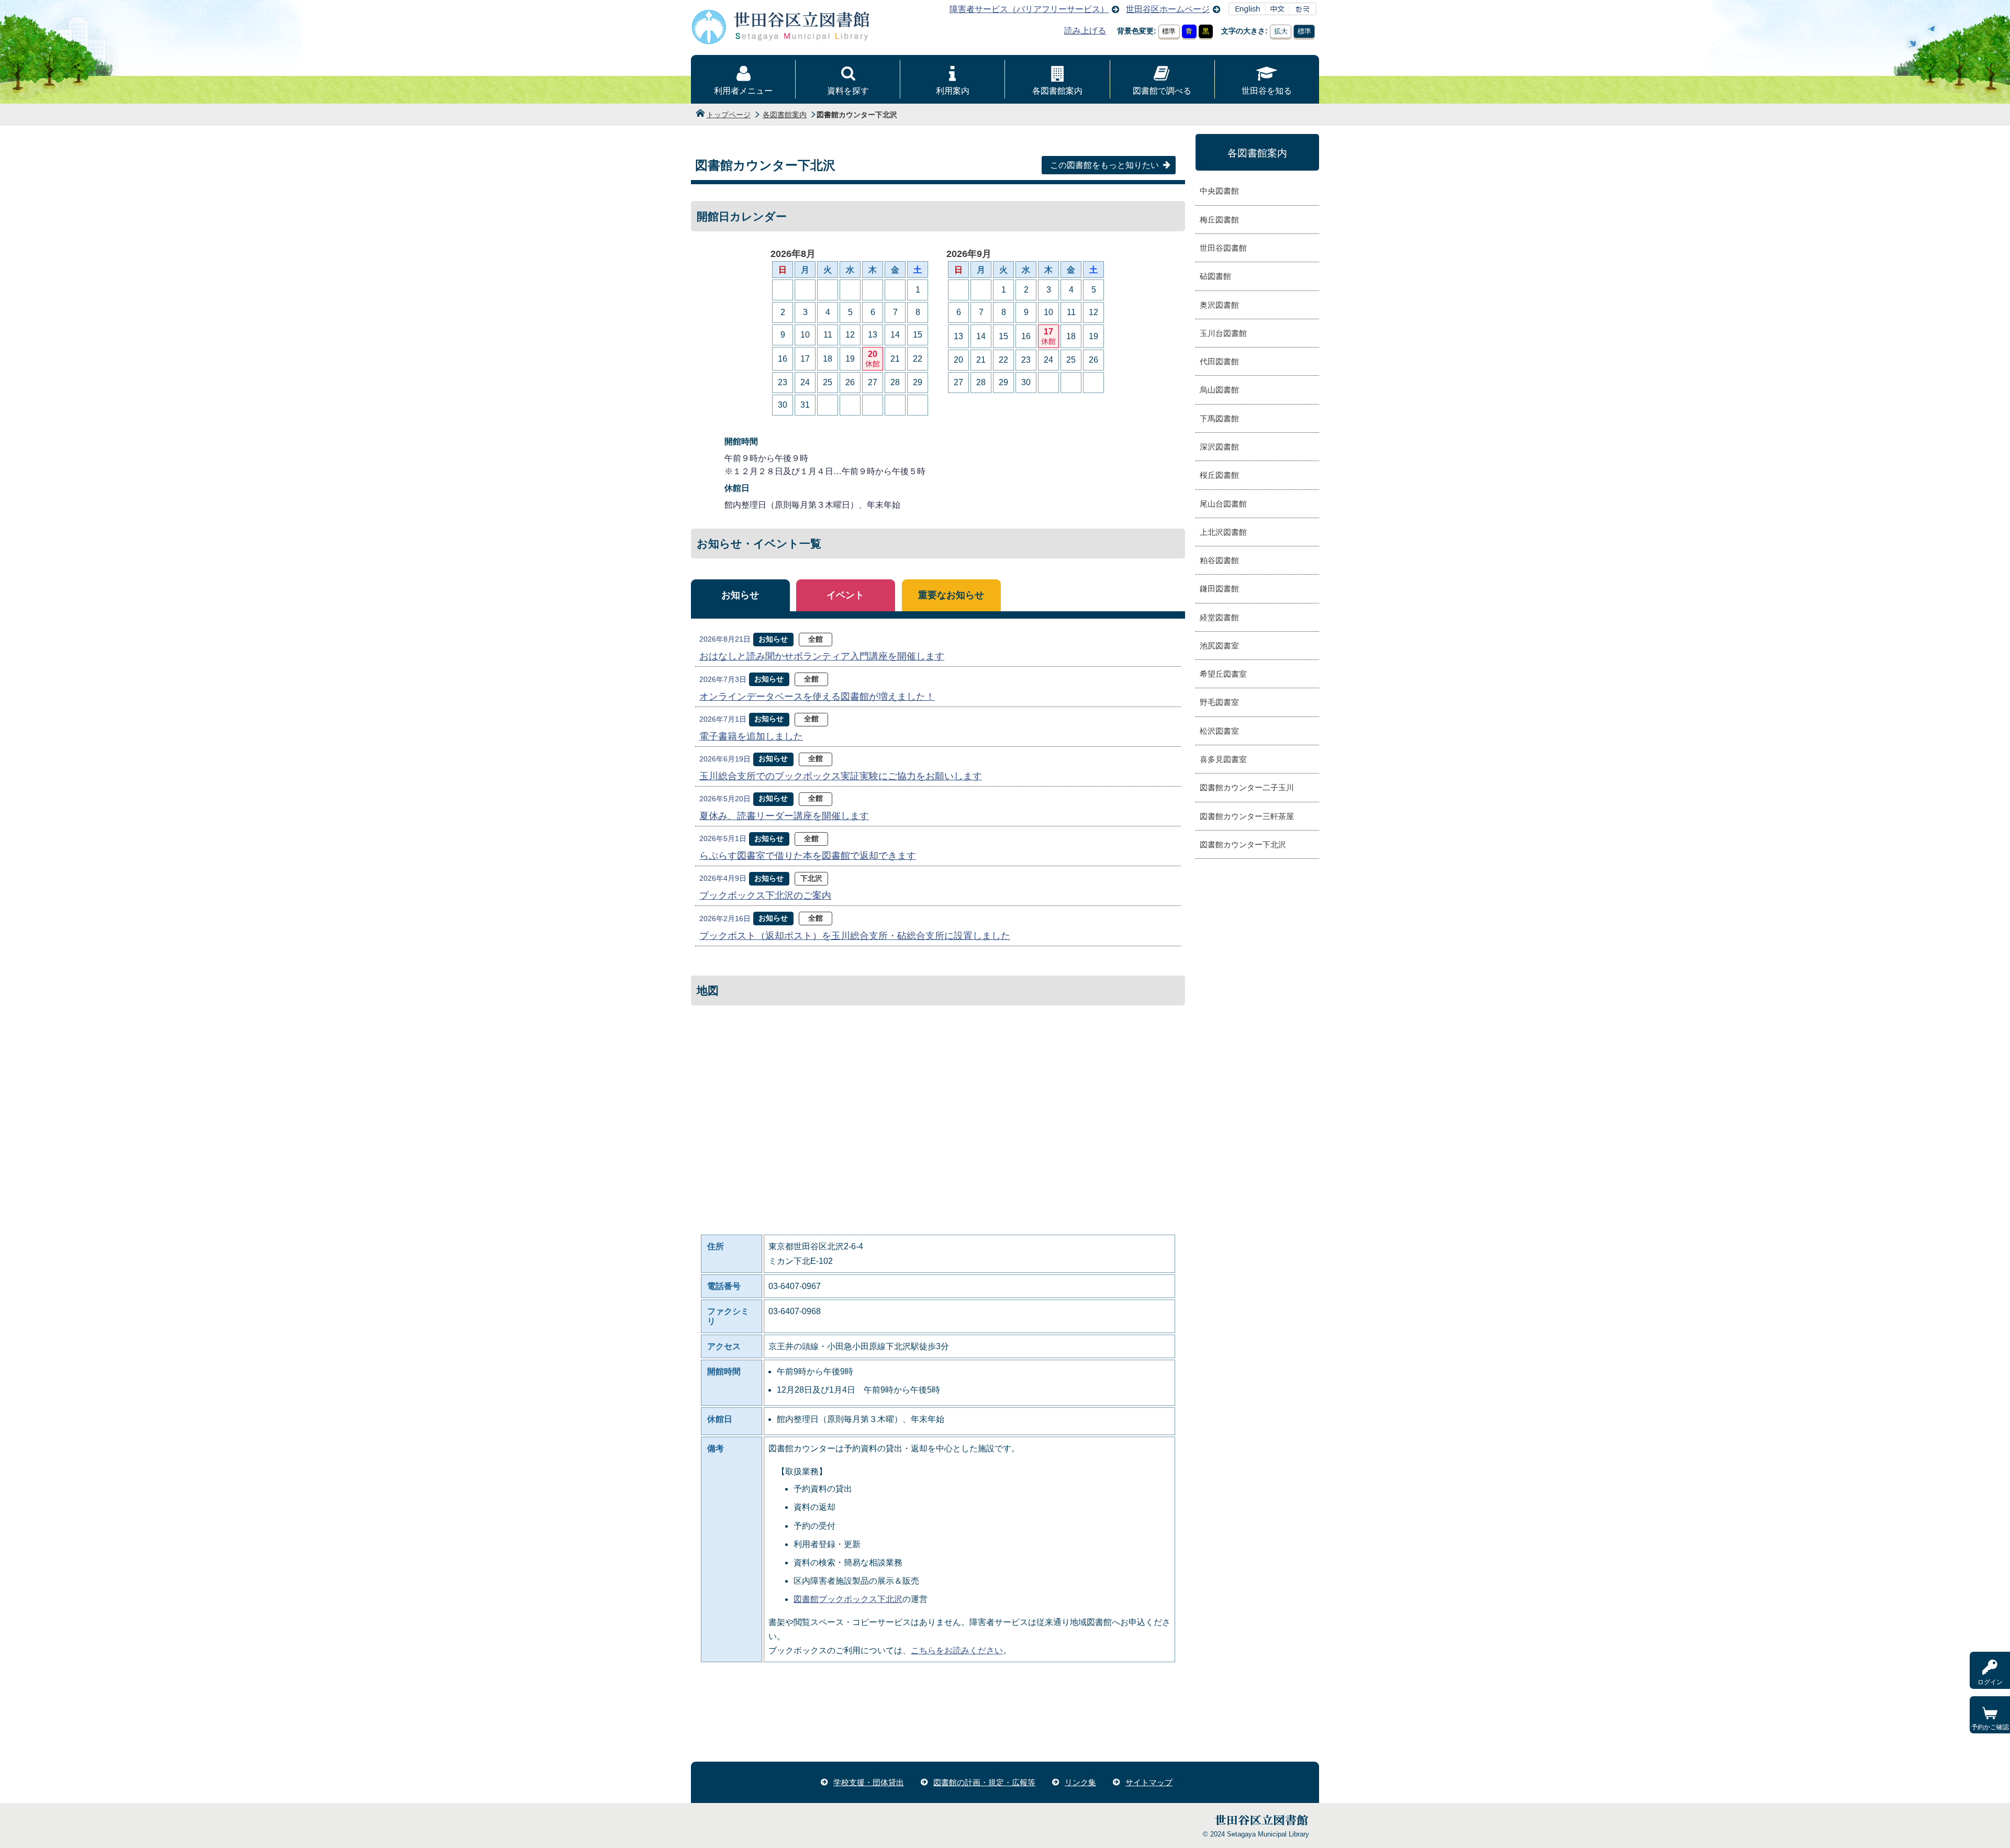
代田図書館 (1219, 361)
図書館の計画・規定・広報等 (984, 1782)
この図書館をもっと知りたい (1104, 165)
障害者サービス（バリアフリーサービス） (1029, 9)
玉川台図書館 (1223, 333)
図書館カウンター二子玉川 (1247, 787)
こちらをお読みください (957, 1650)
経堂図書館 (1219, 617)
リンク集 (1080, 1782)
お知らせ (740, 595)
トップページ (729, 115)
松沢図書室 (1219, 731)
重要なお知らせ (951, 595)
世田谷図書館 (1223, 248)
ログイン (1990, 1682)
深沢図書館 (1219, 447)
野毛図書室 (1219, 702)
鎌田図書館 (1219, 589)
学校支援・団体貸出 (869, 1782)
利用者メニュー (743, 91)
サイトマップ (1149, 1782)
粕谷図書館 (1219, 560)
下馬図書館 (1219, 418)
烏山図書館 (1219, 390)
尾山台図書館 (1223, 504)
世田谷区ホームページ (1168, 9)
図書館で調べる (1162, 91)
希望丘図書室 (1223, 674)
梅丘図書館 (1219, 220)
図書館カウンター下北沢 (1243, 844)
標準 (1169, 31)
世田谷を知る (1267, 91)
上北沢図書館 (1223, 532)
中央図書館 (1219, 191)
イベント (845, 595)
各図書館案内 (1057, 91)
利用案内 (953, 91)
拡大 (1281, 31)
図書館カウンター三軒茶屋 (1247, 816)
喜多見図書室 (1223, 759)
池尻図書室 (1219, 646)
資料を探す (848, 91)
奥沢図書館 (1219, 305)
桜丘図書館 (1219, 475)
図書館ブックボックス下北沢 (848, 1599)
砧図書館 (1215, 276)
